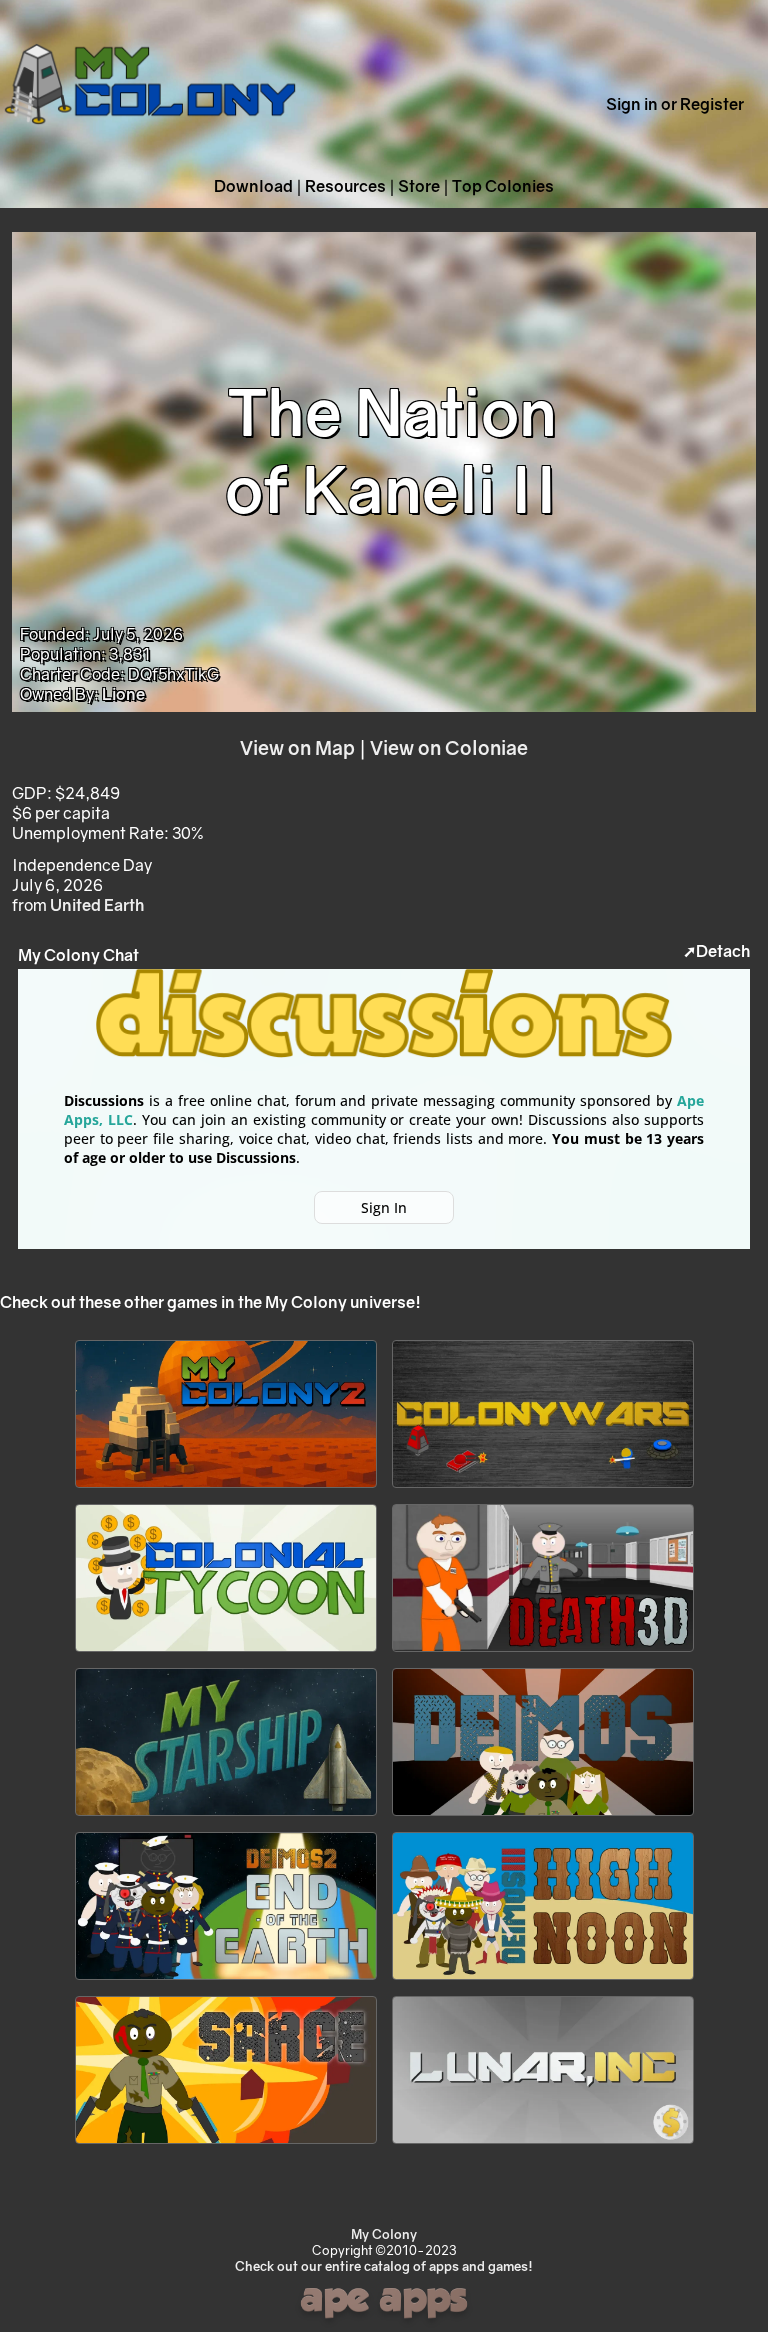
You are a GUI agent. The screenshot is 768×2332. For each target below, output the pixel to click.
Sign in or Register (675, 104)
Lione (123, 694)
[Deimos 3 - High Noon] (543, 1980)
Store (419, 186)
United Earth (97, 905)
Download (253, 186)
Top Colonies (503, 186)
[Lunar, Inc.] (543, 2144)
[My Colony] (150, 145)
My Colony (384, 2234)
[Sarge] (226, 2144)
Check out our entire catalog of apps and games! (384, 2266)
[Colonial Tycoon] (226, 1652)
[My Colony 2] (226, 1488)
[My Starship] (226, 1816)
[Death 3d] (543, 1652)
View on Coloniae (449, 747)
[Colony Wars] (543, 1488)
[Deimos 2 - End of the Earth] (226, 1980)
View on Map (297, 747)
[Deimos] (543, 1816)
